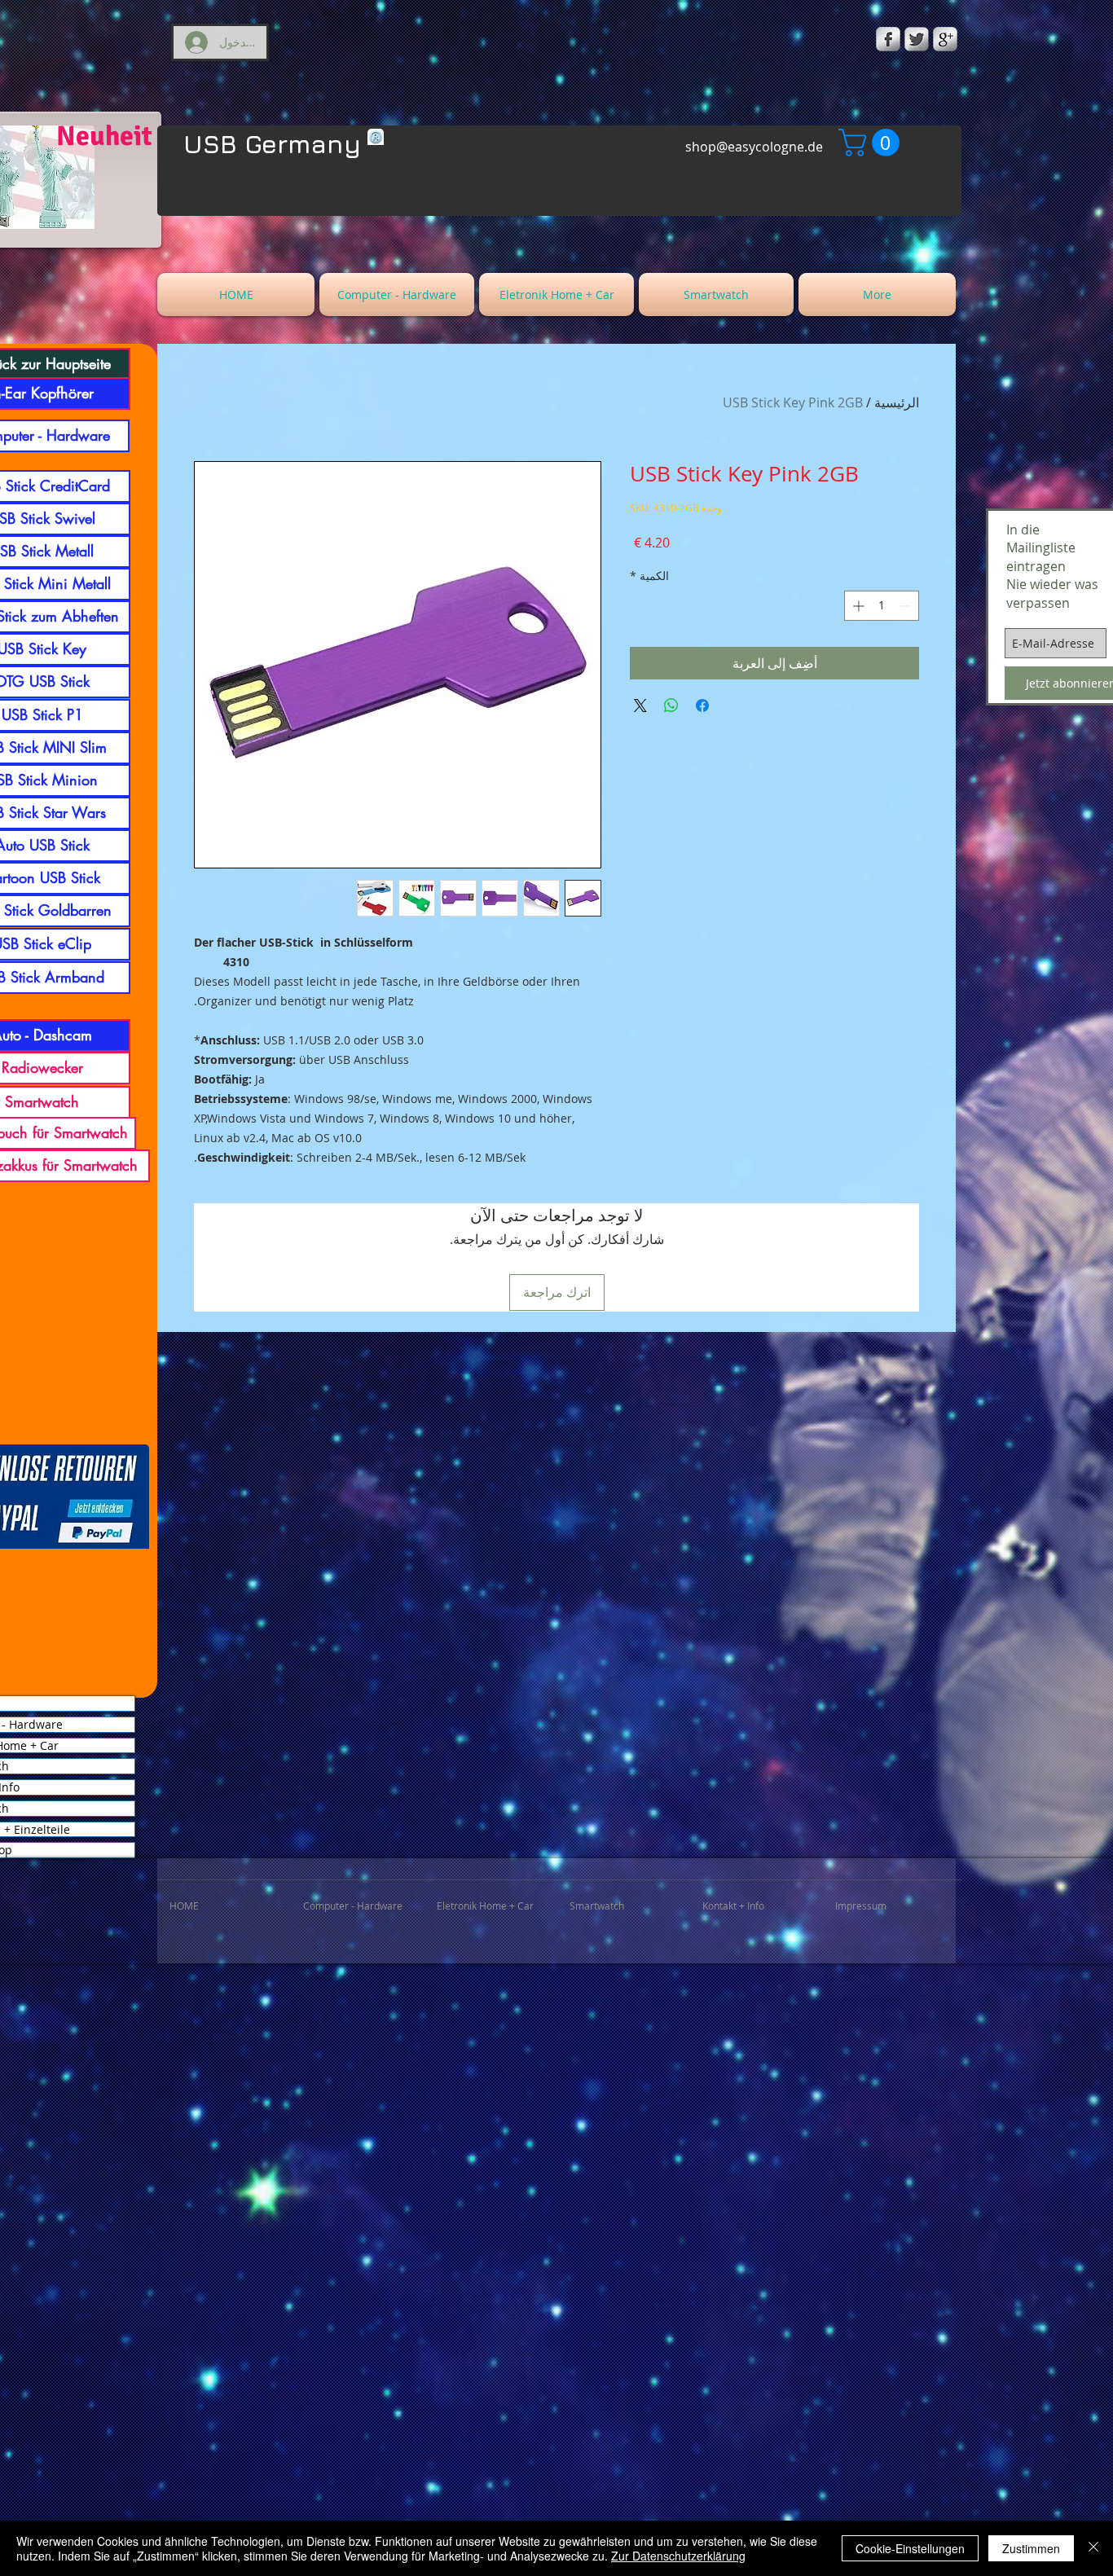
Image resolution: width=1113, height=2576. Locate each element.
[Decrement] (906, 606)
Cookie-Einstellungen (910, 2548)
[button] (872, 143)
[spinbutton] (882, 606)
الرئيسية (897, 402)
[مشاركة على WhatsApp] (671, 706)
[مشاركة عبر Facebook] (702, 706)
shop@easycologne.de (754, 147)
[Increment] (857, 606)
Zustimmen (1031, 2548)
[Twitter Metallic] (917, 39)
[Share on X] (640, 706)
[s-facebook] (888, 39)
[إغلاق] (1093, 2548)
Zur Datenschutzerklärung (678, 2556)
